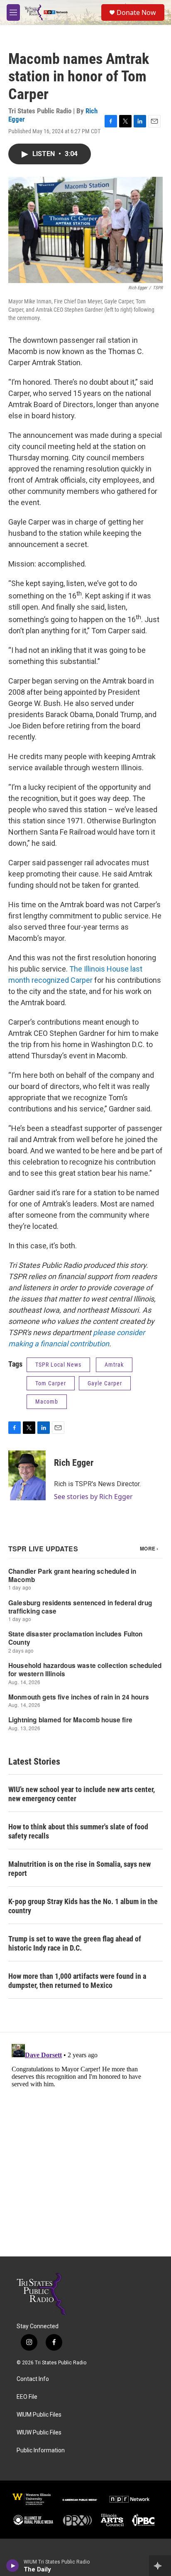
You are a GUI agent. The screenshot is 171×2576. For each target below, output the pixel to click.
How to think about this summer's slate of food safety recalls (78, 1831)
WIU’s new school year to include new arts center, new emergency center (82, 1794)
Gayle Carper (105, 1383)
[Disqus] (85, 2144)
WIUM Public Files (39, 2415)
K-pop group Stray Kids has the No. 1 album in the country (83, 1906)
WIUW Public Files (39, 2433)
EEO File (27, 2397)
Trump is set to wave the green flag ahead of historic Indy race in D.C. (75, 1943)
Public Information (41, 2450)
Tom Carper (51, 1383)
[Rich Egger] (27, 1475)
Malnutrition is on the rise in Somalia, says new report (79, 1869)
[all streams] (160, 2566)
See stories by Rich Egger (93, 1497)
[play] (13, 2566)
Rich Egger (74, 1463)
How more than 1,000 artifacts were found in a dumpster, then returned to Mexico (77, 1981)
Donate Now (136, 12)
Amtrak (114, 1365)
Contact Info (33, 2379)
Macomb (47, 1402)
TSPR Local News (58, 1365)
